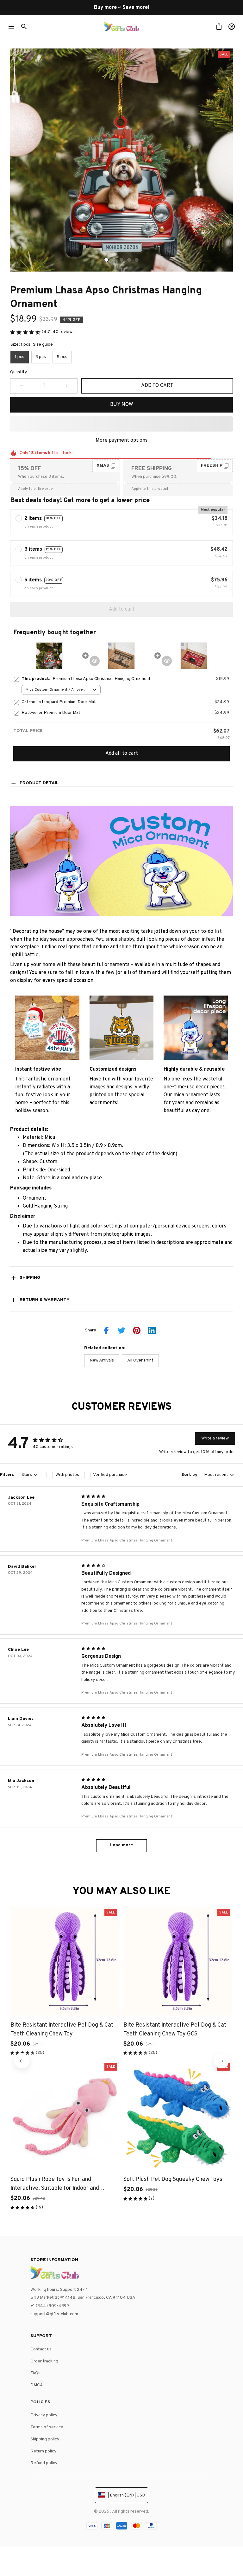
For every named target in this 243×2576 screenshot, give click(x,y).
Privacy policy (44, 2415)
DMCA (37, 2385)
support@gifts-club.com (54, 2314)
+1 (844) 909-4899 (50, 2306)
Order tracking (44, 2361)
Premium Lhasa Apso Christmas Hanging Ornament (127, 1541)
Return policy (43, 2451)
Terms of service (47, 2427)
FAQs (35, 2373)
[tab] (106, 260)
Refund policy (44, 2463)
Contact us (41, 2349)
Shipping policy (45, 2439)
